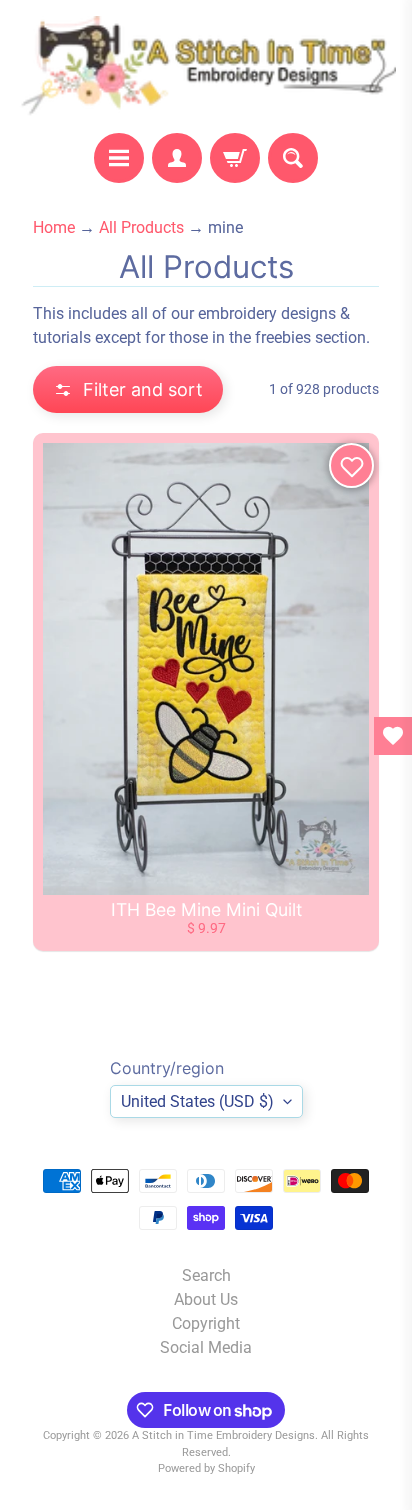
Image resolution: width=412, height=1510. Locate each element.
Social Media (206, 1347)
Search (206, 1275)
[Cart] (235, 158)
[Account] (177, 158)
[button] (128, 389)
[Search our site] (293, 158)
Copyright (206, 1323)
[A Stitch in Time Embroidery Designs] (206, 66)
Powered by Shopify (206, 1468)
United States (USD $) (197, 1101)
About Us (206, 1299)
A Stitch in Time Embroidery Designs (223, 1435)
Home (54, 227)
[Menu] (119, 158)
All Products (141, 227)
